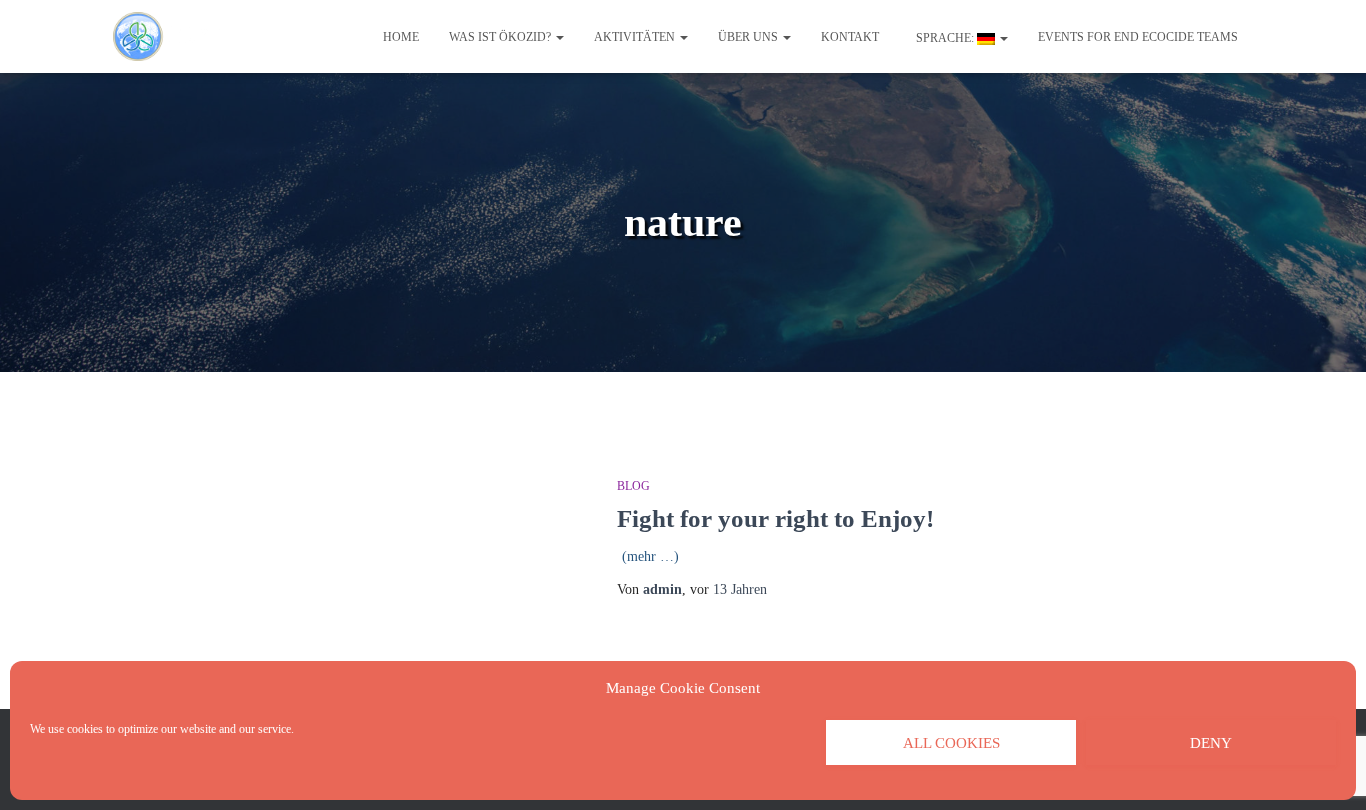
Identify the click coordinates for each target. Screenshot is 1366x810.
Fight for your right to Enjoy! (775, 518)
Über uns (749, 37)
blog (633, 486)
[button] (559, 37)
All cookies (951, 743)
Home (401, 37)
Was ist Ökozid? (501, 37)
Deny (1211, 743)
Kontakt (850, 37)
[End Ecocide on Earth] (172, 37)
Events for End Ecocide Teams (1138, 37)
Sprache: (945, 38)
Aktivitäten (636, 37)
